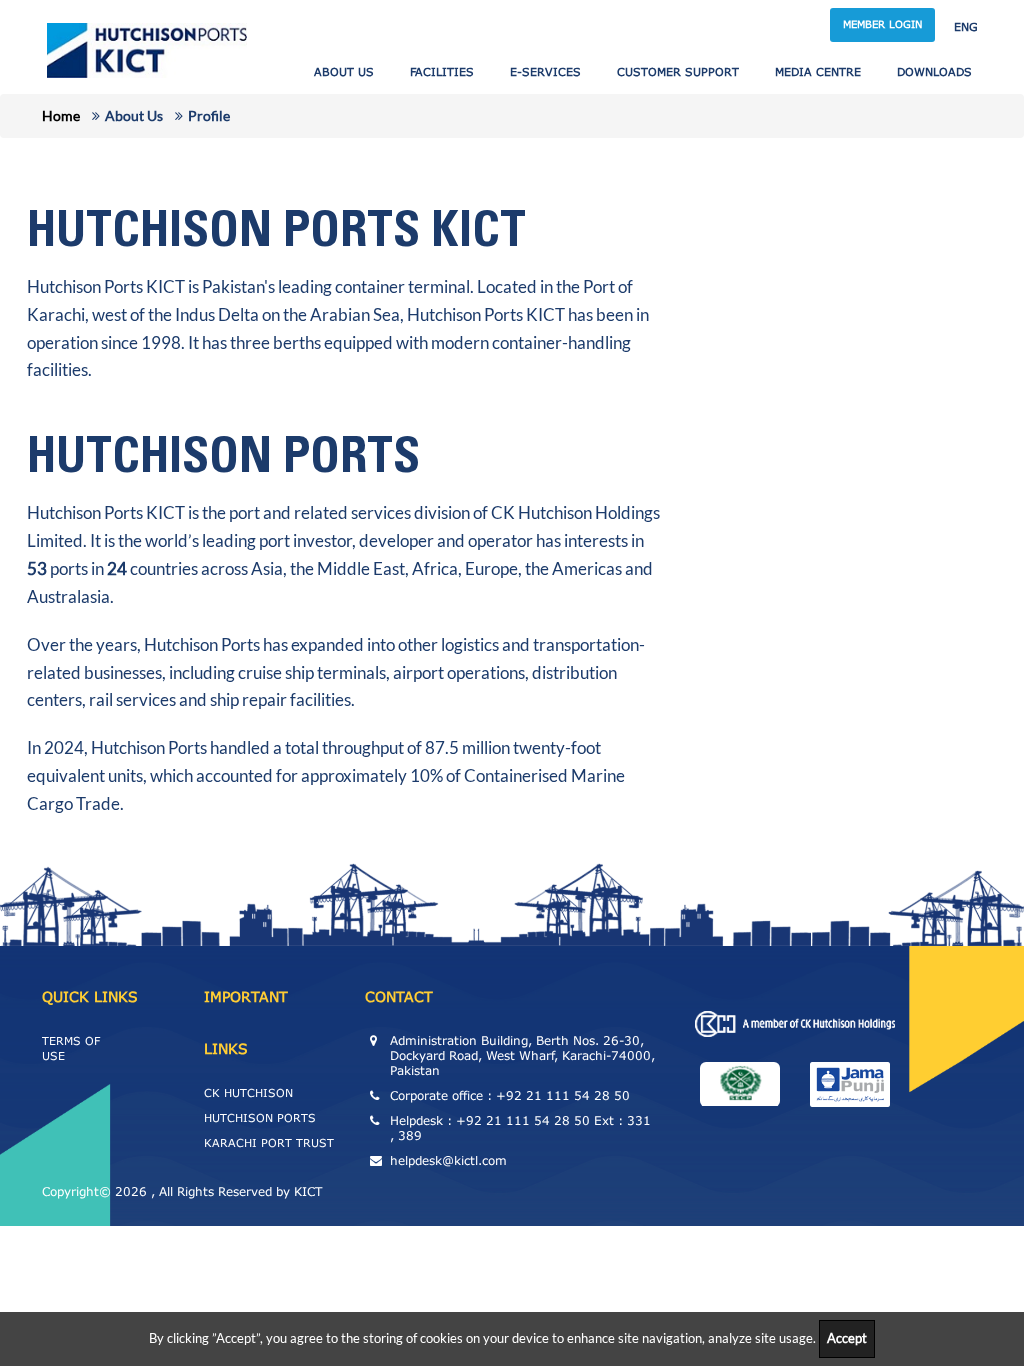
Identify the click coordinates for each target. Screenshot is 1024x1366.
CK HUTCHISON (248, 1092)
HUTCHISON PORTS (260, 1117)
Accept (847, 1338)
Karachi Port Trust (269, 1142)
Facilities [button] (442, 71)
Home (61, 115)
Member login (882, 24)
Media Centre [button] (818, 71)
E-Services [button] (545, 71)
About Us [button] (344, 71)
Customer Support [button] (678, 71)
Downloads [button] (934, 71)
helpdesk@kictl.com (448, 1160)
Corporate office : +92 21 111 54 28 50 (510, 1095)
